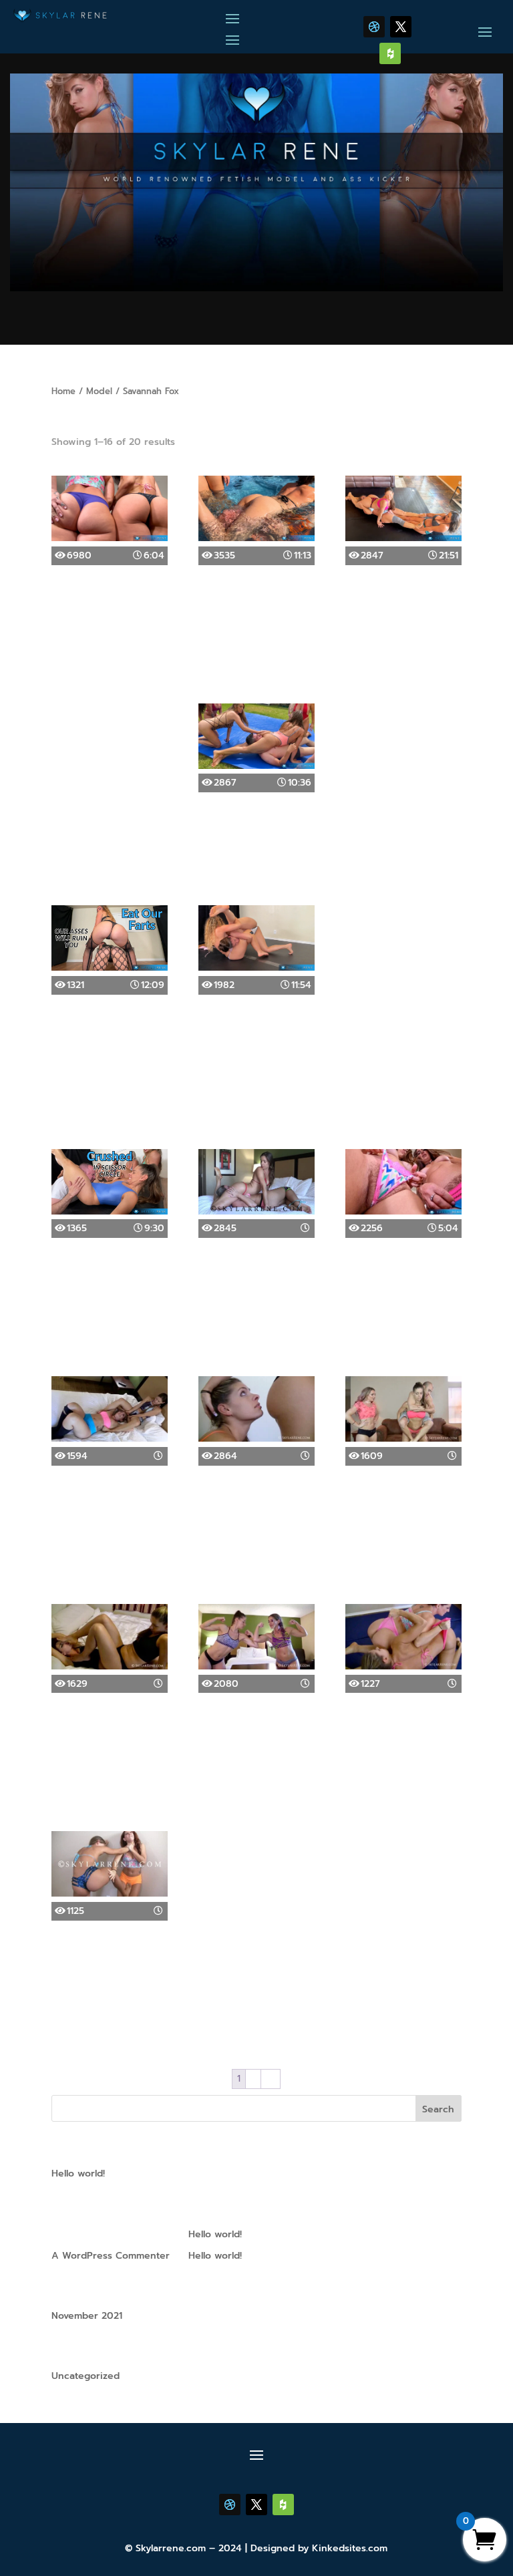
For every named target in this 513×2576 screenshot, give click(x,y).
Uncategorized (85, 2376)
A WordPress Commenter (111, 2256)
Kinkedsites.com (350, 2548)
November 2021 (87, 2316)
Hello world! (78, 2173)
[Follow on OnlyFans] (390, 53)
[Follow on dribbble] (374, 27)
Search (438, 2109)
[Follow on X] (401, 27)
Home (63, 391)
